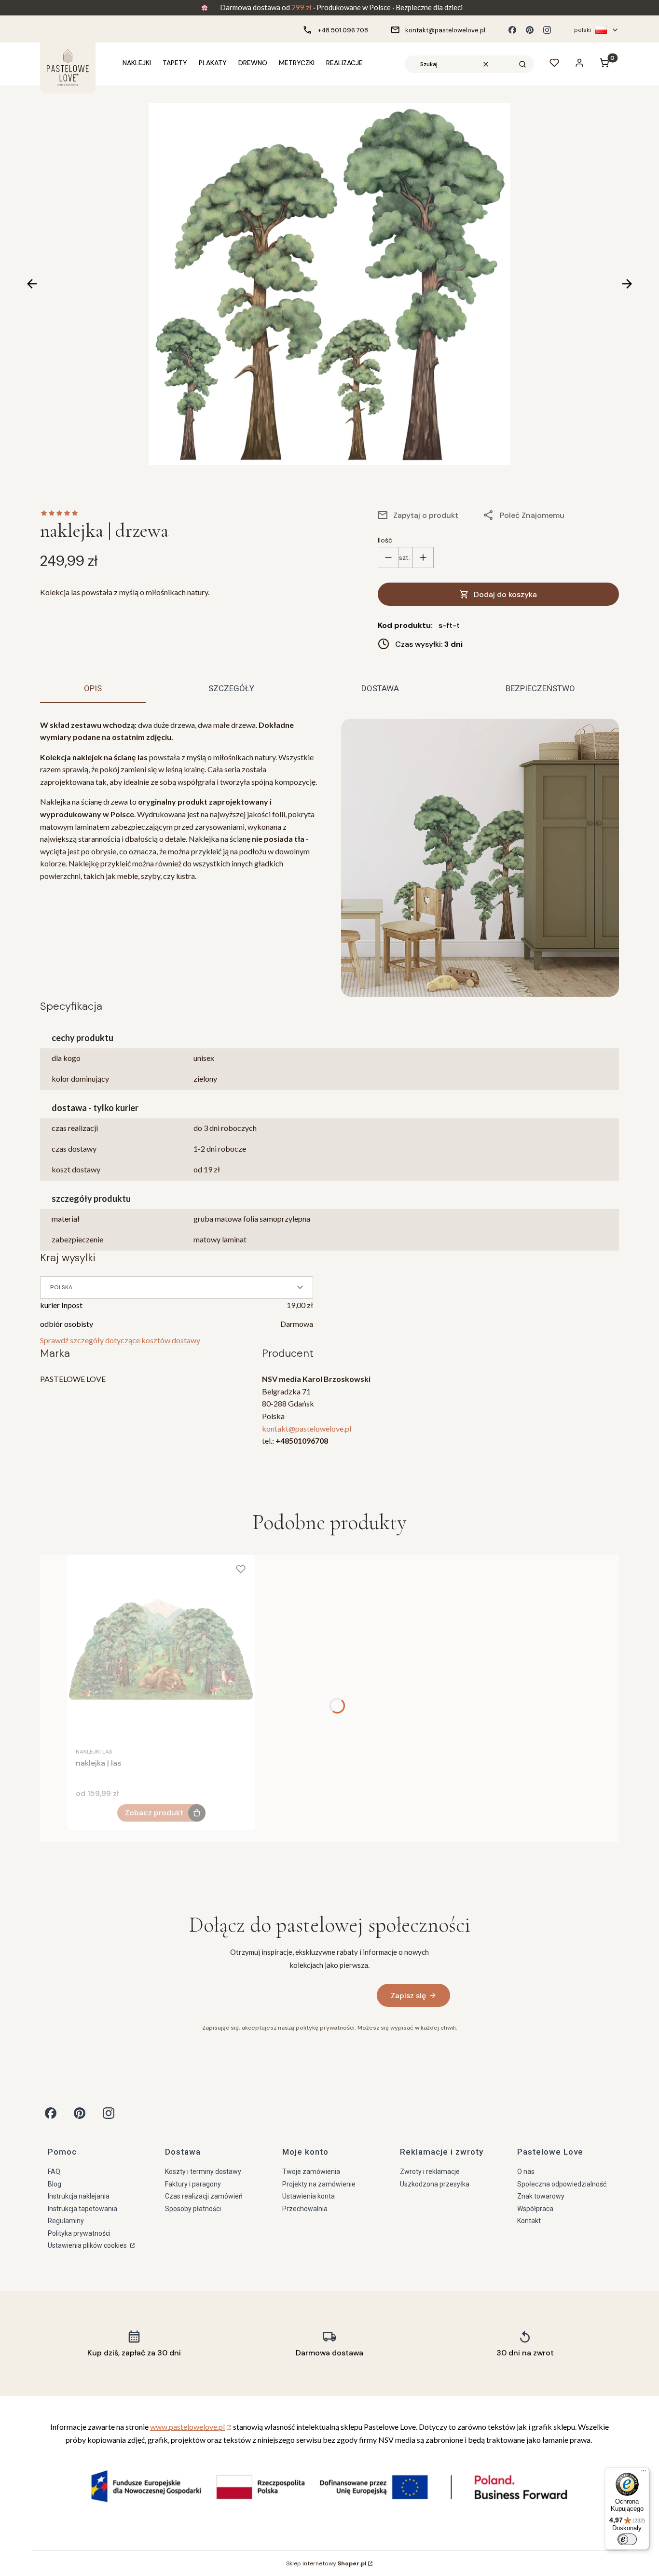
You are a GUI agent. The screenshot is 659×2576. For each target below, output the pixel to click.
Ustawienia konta (309, 2196)
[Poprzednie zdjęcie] (32, 284)
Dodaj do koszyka (505, 594)
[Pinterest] (530, 30)
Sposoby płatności (193, 2209)
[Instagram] (547, 30)
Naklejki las (94, 1752)
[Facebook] (512, 30)
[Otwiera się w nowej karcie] (51, 2113)
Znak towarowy (541, 2196)
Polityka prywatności (79, 2233)
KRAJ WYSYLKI (68, 1258)
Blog (55, 2184)
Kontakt (529, 2221)
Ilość (385, 540)
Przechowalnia (305, 2209)
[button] (522, 64)
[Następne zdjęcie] (627, 284)
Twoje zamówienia (311, 2172)
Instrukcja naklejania (79, 2196)
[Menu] (644, 2473)
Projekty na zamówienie (319, 2184)
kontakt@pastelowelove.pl (307, 1428)
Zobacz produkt (154, 1813)
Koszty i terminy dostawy (203, 2172)
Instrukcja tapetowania (82, 2209)
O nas (526, 2172)
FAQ (54, 2172)
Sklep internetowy (326, 2563)
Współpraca (535, 2209)
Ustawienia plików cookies (88, 2245)
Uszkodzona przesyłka (435, 2184)
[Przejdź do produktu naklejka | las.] (161, 1649)
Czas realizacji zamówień (204, 2196)
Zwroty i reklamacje (430, 2172)
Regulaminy (66, 2221)
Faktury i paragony (193, 2184)
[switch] (627, 2539)
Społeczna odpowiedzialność (562, 2184)
